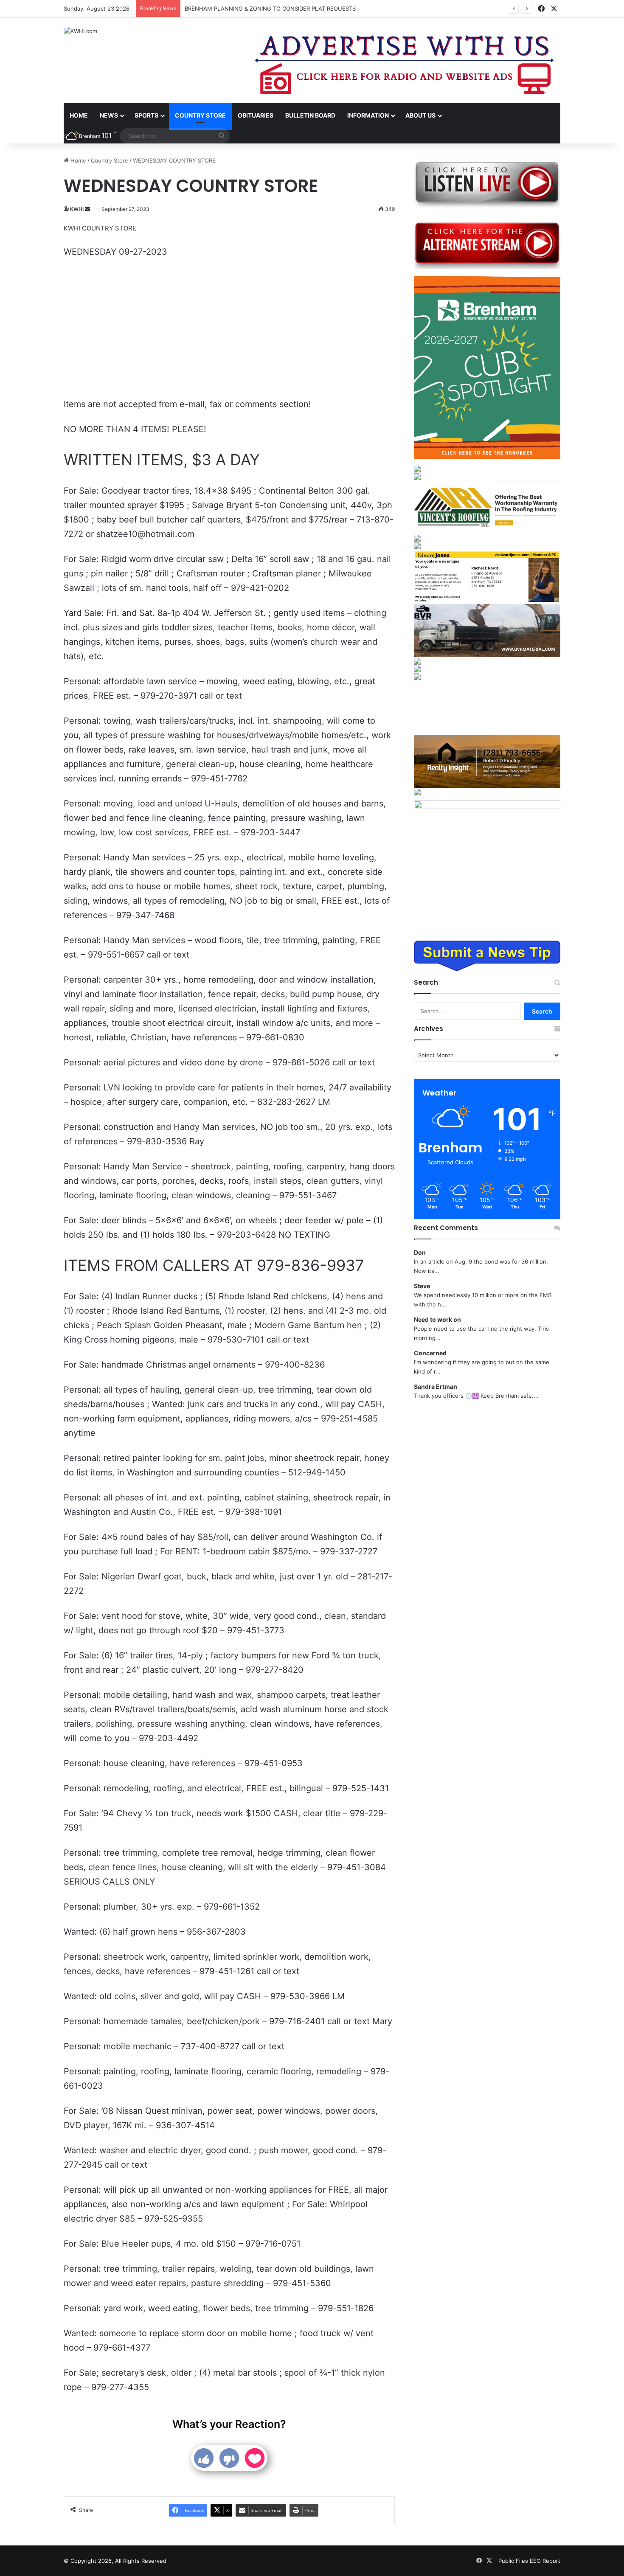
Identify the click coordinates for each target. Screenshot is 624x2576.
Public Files (514, 2561)
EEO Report (545, 2561)
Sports (146, 115)
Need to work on (437, 1319)
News (109, 115)
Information (368, 115)
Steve (422, 1286)
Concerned (430, 1353)
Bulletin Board (310, 115)
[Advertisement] (229, 329)
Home (79, 115)
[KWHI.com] (80, 31)
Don (420, 1252)
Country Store (200, 115)
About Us (420, 115)
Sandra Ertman (436, 1386)
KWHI (77, 209)
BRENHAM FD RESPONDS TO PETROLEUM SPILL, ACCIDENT (264, 8)
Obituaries (256, 115)
